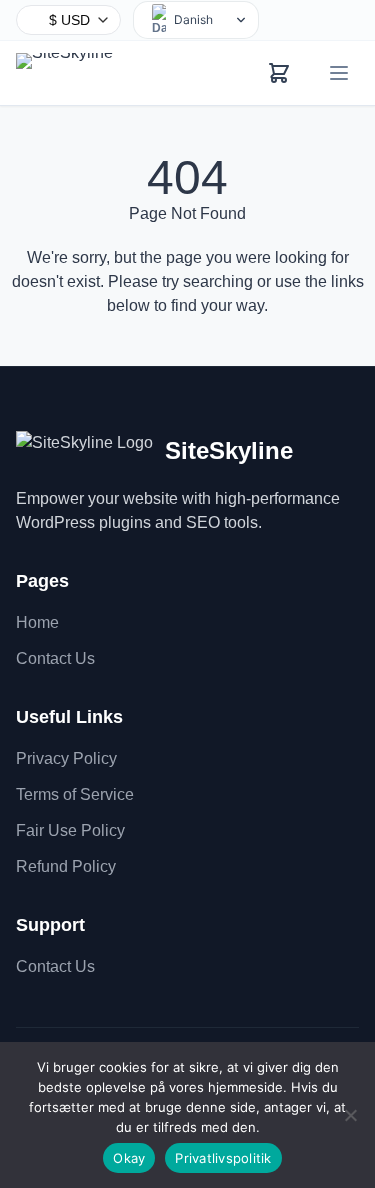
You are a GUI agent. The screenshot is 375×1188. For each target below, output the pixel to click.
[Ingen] (350, 1115)
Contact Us (55, 658)
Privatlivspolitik (223, 1158)
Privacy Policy (66, 758)
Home (37, 622)
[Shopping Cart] (279, 73)
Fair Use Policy (70, 830)
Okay (129, 1158)
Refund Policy (66, 866)
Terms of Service (75, 794)
